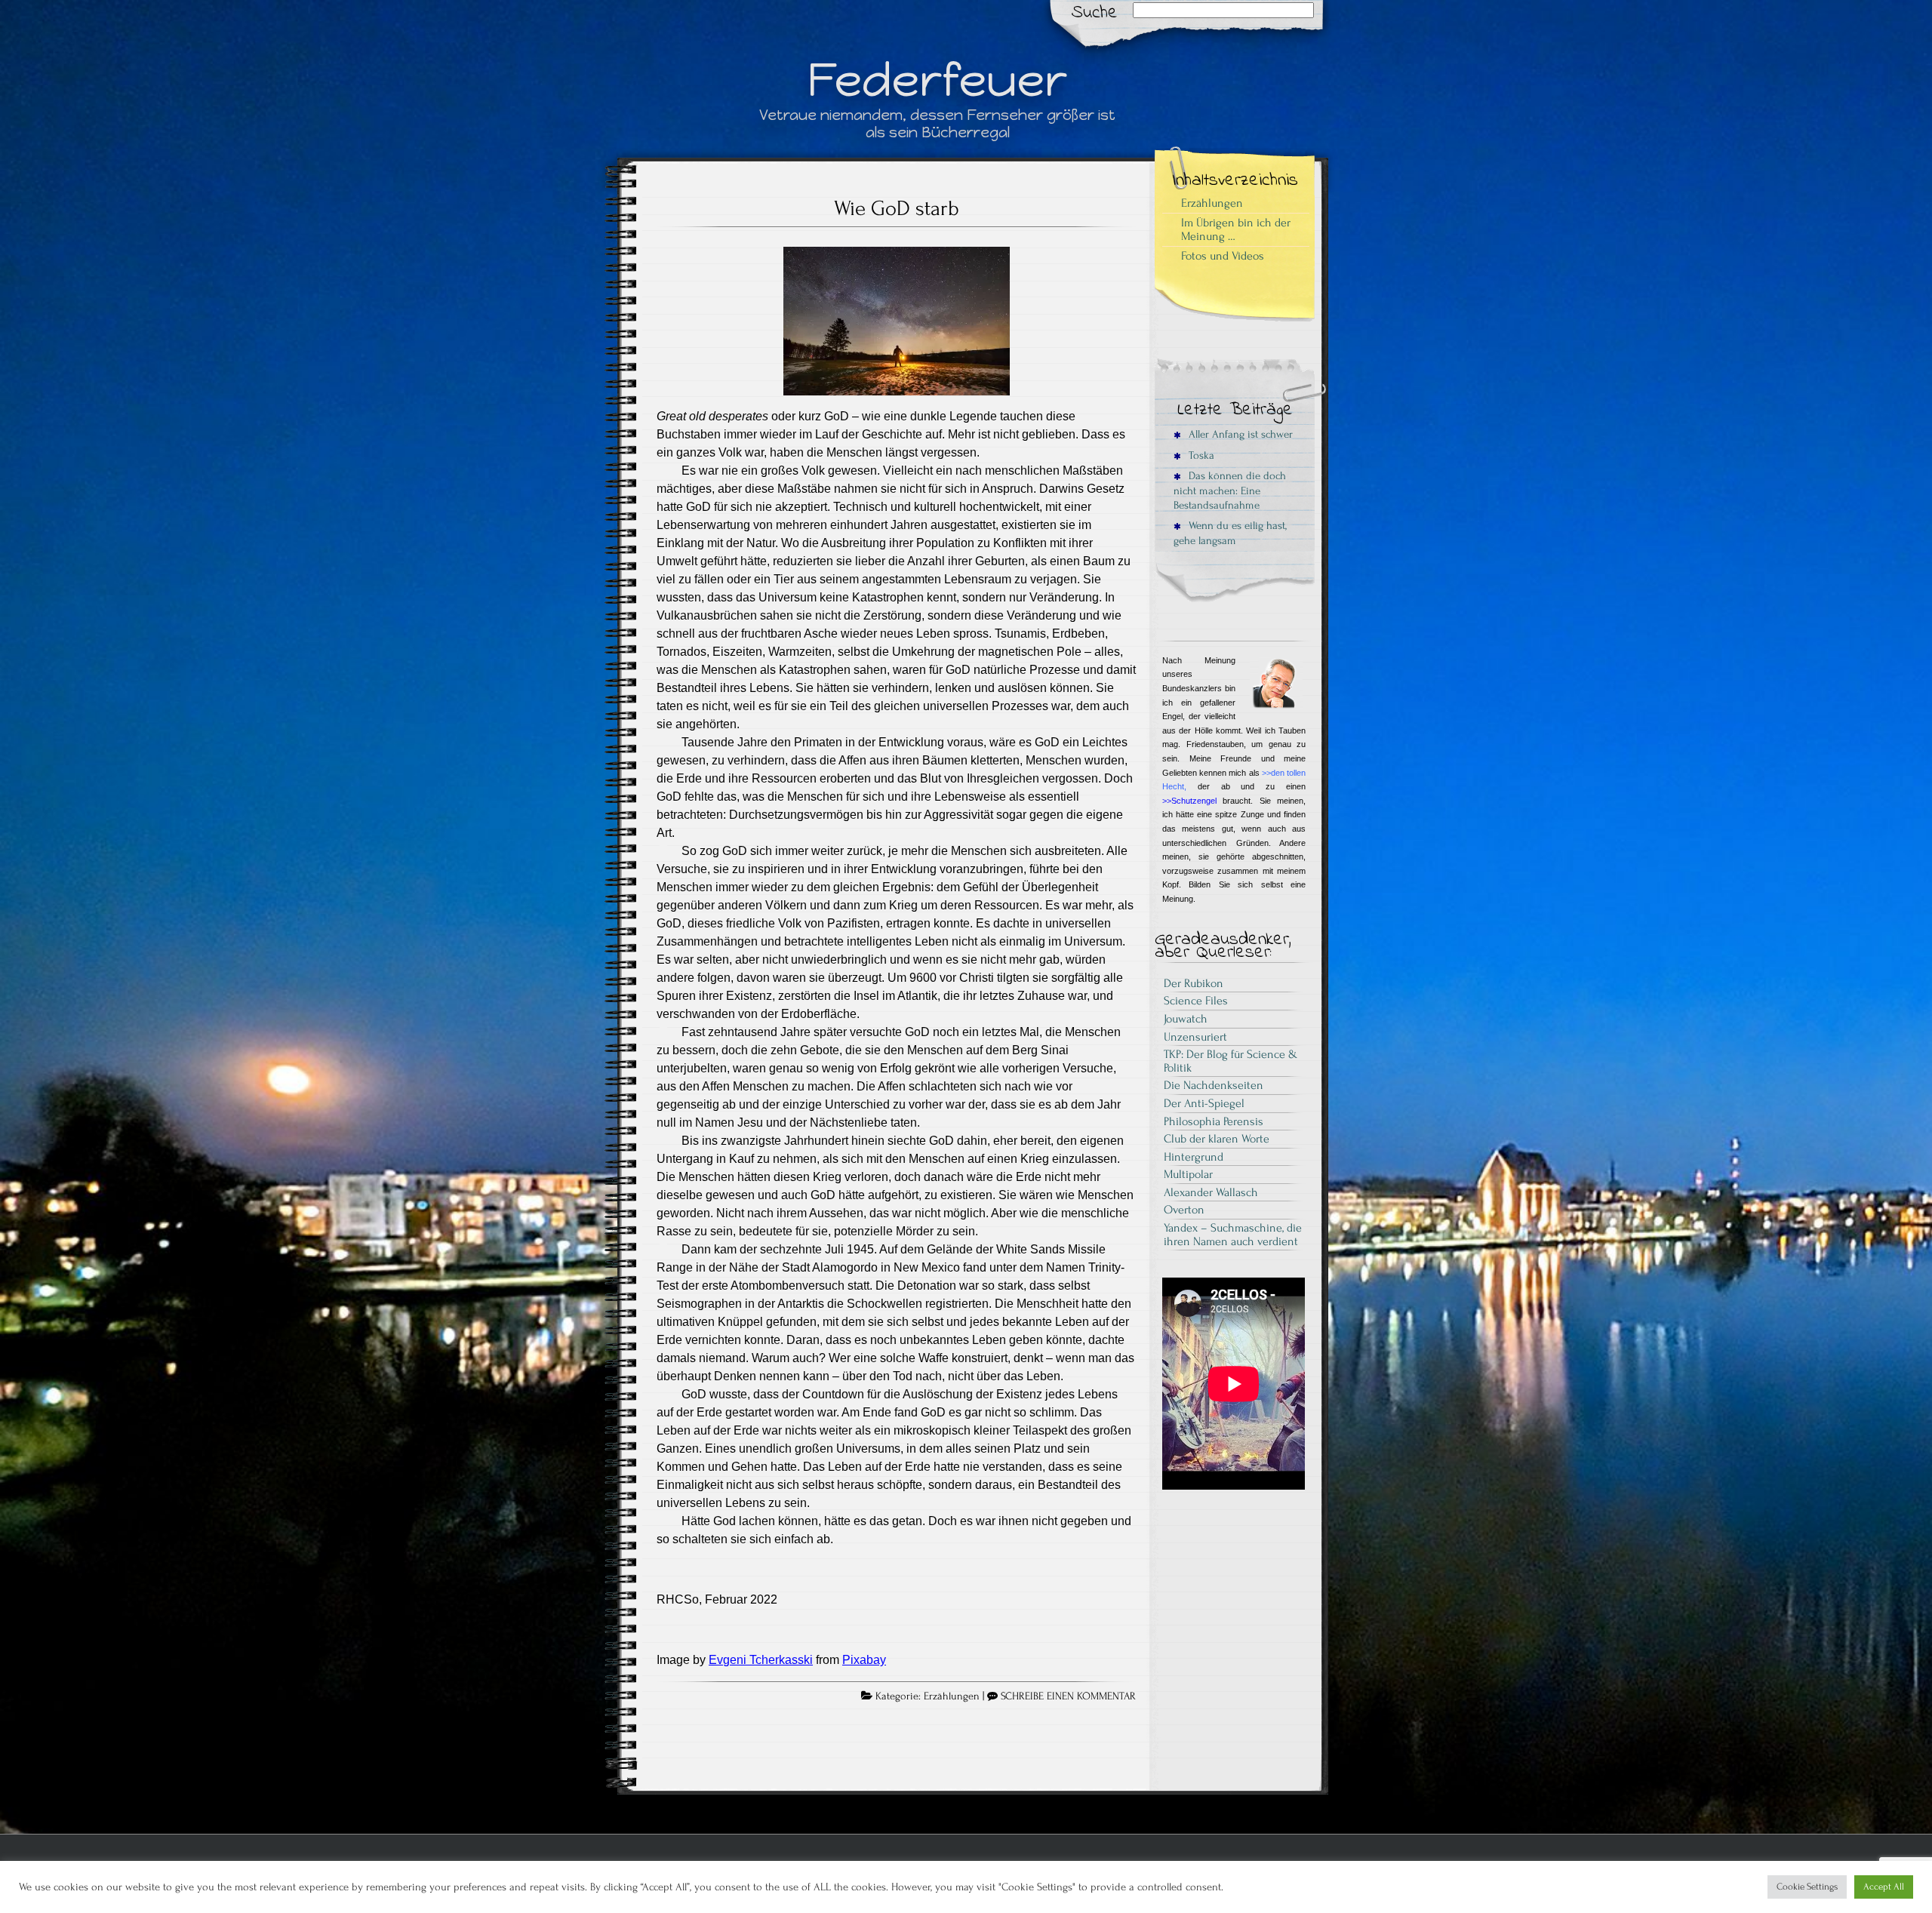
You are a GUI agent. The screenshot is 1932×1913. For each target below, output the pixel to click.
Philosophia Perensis (1214, 1121)
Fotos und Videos (1223, 256)
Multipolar (1188, 1174)
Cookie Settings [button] (1807, 1887)
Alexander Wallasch (1211, 1192)
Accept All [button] (1884, 1887)
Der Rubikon (1194, 983)
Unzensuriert (1195, 1037)
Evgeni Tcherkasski (761, 1660)
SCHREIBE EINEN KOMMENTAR (1068, 1696)
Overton (1184, 1210)
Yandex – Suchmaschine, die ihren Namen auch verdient (1233, 1235)
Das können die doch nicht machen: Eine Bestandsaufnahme (1230, 491)
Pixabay (864, 1660)
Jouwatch (1186, 1019)
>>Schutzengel (1189, 801)
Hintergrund (1194, 1157)
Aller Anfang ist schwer (1239, 434)
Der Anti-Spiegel (1204, 1103)
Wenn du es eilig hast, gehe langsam (1230, 533)
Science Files (1196, 1001)
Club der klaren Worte (1217, 1139)
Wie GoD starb (897, 208)
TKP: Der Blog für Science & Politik (1231, 1061)
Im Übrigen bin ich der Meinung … (1236, 229)
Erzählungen (952, 1696)
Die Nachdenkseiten (1214, 1085)
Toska (1200, 455)
